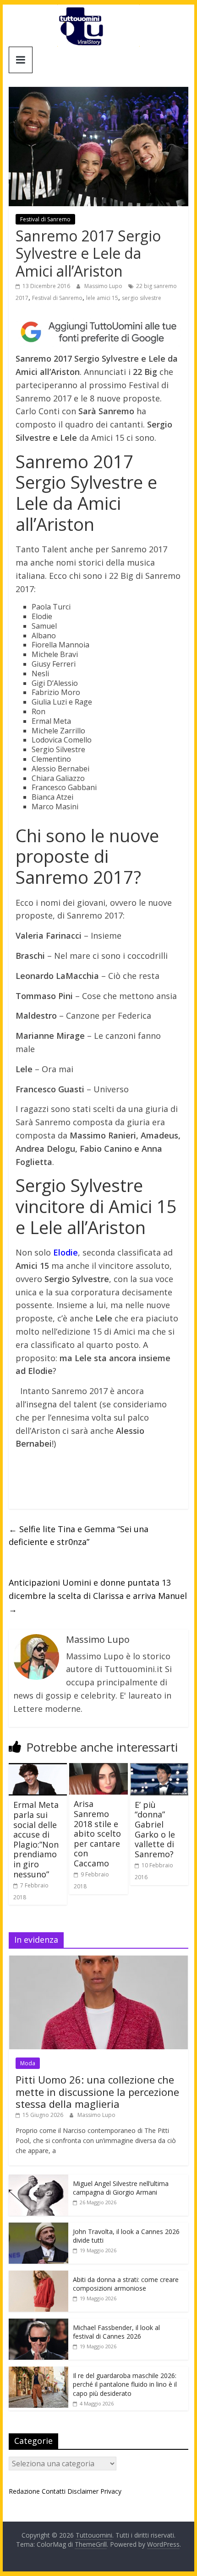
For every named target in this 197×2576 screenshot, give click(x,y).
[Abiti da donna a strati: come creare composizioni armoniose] (38, 2275)
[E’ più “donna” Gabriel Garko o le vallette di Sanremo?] (159, 1769)
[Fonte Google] (98, 332)
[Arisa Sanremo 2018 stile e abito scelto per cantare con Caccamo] (98, 1769)
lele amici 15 (102, 298)
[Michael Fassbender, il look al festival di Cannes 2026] (38, 2323)
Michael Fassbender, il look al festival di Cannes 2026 (116, 2332)
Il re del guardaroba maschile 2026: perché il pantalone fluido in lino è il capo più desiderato (125, 2384)
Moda (28, 2063)
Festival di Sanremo (45, 219)
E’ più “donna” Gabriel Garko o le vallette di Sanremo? (155, 1829)
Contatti (54, 2491)
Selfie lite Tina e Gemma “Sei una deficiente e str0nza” (79, 1536)
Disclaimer (83, 2491)
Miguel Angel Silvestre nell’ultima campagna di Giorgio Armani (121, 2188)
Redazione (24, 2491)
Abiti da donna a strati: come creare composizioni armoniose (126, 2284)
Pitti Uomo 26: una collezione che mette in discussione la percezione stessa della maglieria (97, 2092)
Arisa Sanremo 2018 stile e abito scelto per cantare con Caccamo (97, 1833)
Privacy (111, 2491)
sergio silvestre (142, 298)
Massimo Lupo (104, 286)
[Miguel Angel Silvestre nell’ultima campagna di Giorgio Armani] (38, 2179)
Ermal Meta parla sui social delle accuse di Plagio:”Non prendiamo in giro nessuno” (36, 1839)
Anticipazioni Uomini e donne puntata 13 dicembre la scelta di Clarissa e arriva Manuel (98, 1596)
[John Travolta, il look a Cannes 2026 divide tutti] (38, 2227)
